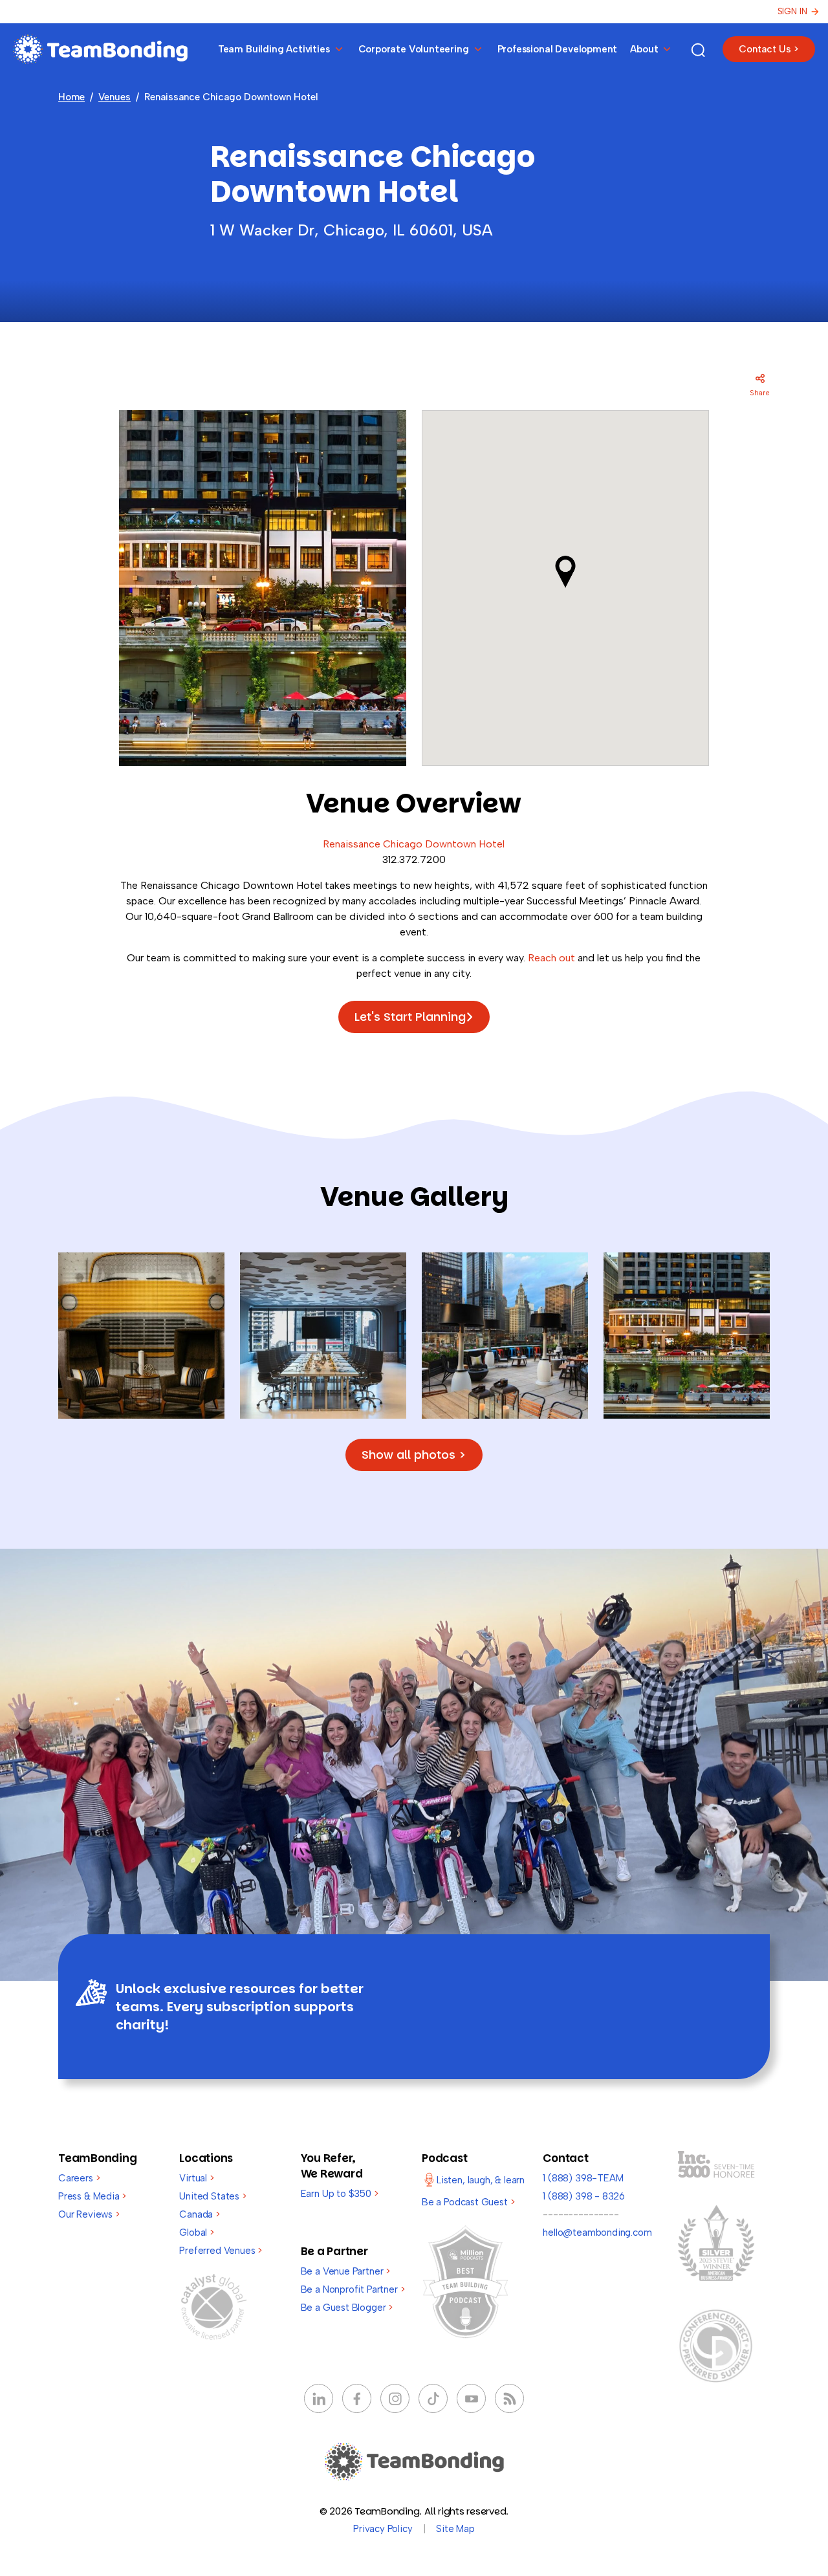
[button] (565, 572)
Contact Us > (769, 49)
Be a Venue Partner (345, 2271)
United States (212, 2196)
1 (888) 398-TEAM (583, 2178)
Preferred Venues (221, 2251)
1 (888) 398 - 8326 (584, 2196)
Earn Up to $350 (340, 2194)
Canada (200, 2214)
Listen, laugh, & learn (481, 2180)
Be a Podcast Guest (468, 2202)
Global (197, 2232)
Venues (114, 97)
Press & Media (92, 2196)
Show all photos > (414, 1455)
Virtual (196, 2178)
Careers (79, 2178)
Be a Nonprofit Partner (353, 2289)
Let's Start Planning (410, 1017)
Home (71, 97)
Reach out (551, 958)
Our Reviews (89, 2214)
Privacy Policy (383, 2529)
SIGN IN (792, 11)
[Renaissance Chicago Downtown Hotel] (141, 1334)
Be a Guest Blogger (347, 2308)
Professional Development (558, 49)
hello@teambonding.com (597, 2232)
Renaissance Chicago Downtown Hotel (414, 844)
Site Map (455, 2529)
